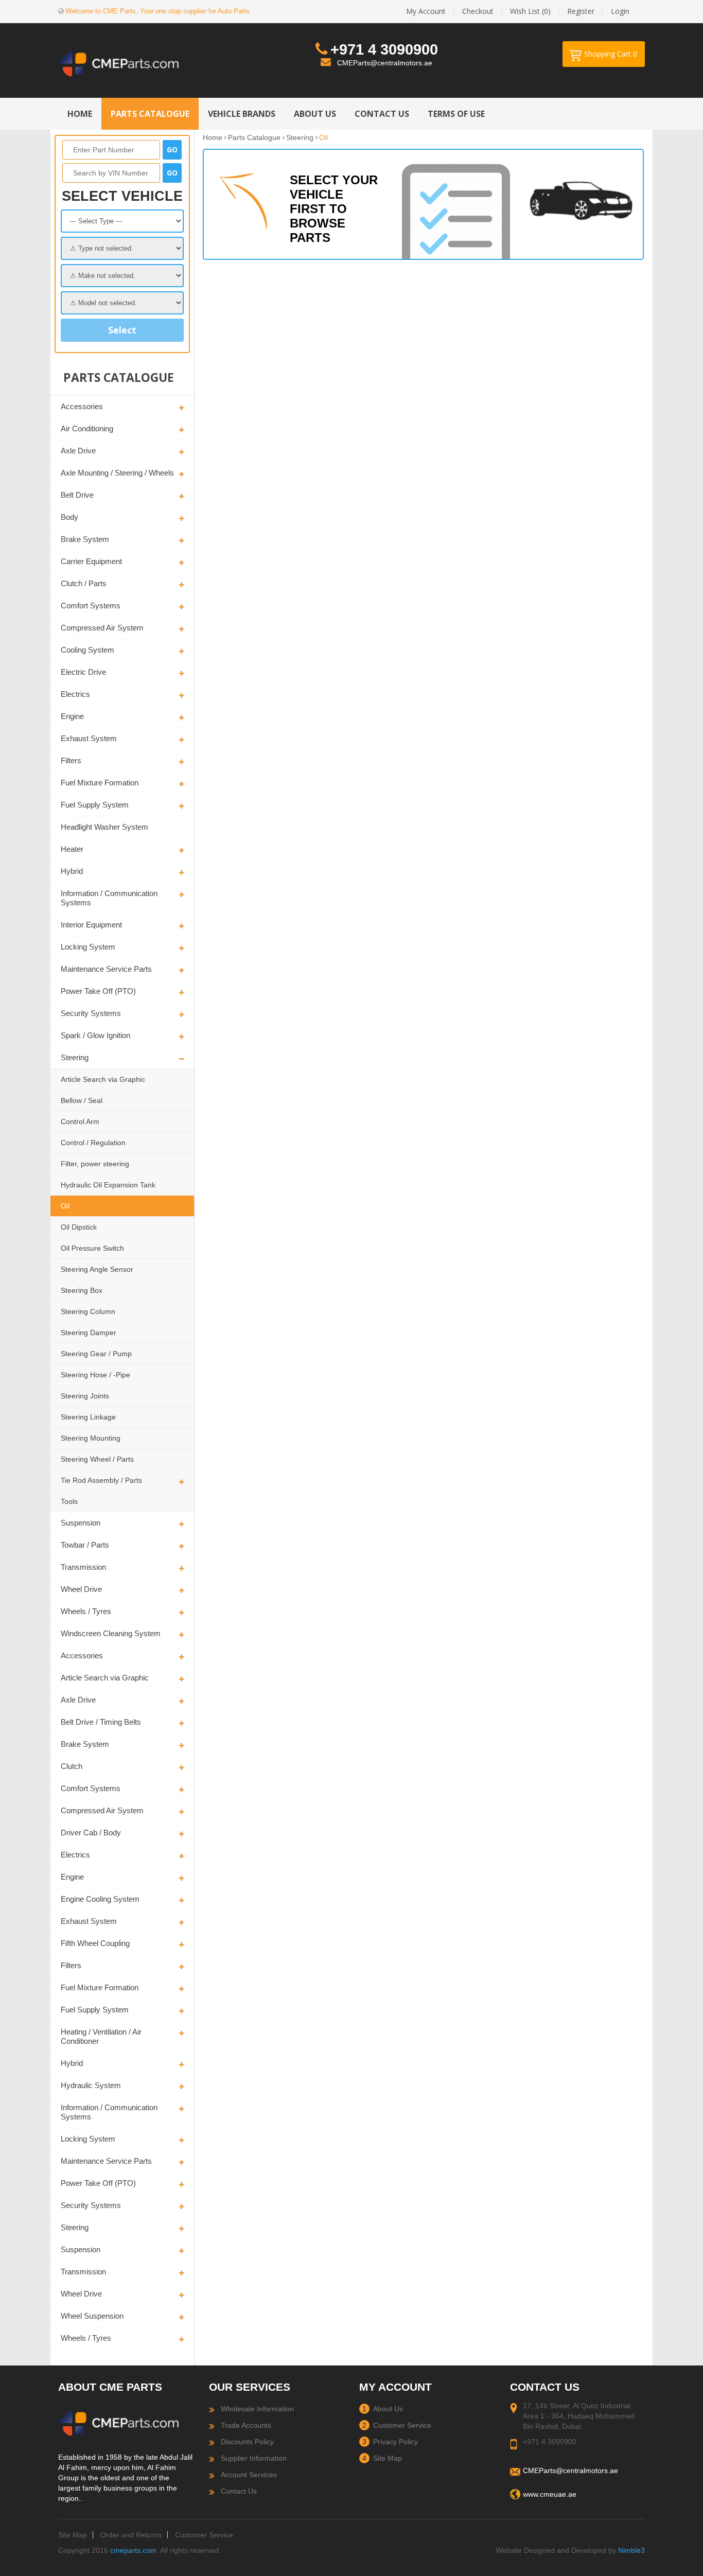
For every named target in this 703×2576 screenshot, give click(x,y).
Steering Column (88, 1311)
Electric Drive (83, 672)
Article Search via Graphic (103, 1079)
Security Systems (91, 1013)
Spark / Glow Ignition (95, 1035)
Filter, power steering (95, 1164)
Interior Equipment (91, 925)
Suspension (81, 1523)
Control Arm (80, 1121)
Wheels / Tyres (86, 1611)
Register (581, 11)
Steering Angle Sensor (97, 1269)
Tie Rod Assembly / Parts (101, 1480)
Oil (65, 1206)
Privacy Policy (396, 2442)
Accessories (82, 406)
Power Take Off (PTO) (98, 991)
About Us (388, 2409)
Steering (75, 1057)
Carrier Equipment (91, 561)
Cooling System (87, 650)
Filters (71, 760)
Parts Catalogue (254, 137)
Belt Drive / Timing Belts (101, 1722)
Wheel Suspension (92, 2316)
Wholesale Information (257, 2409)
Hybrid (72, 871)
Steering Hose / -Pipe (95, 1375)
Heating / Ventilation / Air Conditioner (101, 2036)
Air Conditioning (87, 428)
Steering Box (82, 1290)
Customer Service (402, 2425)
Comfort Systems (91, 606)
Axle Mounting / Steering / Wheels (117, 473)
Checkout (478, 11)
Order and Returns (131, 2535)
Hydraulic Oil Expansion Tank (108, 1185)
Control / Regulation (93, 1143)
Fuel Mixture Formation (100, 783)
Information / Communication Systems (109, 898)
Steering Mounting (91, 1438)
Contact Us (239, 2491)
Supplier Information (254, 2458)
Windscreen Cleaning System (111, 1633)
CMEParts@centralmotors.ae (385, 63)
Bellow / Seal (82, 1100)
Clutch (72, 1766)
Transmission (83, 1567)
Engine (72, 716)
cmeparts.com (133, 2550)
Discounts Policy (247, 2442)
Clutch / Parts (84, 583)
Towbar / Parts (85, 1545)
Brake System (85, 539)
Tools (69, 1501)
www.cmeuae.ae (550, 2494)
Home (213, 137)
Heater (72, 849)
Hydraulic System (91, 2085)
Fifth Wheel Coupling (95, 1943)
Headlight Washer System (104, 827)
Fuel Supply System (95, 805)
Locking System (88, 947)
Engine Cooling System (100, 1899)
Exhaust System (89, 738)
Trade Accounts (246, 2425)
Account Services (249, 2475)
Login (620, 11)
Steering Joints (85, 1396)
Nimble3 (631, 2550)
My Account (426, 11)
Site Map (388, 2458)
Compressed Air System (102, 628)
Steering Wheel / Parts (97, 1459)
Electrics (75, 694)
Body (69, 517)
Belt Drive (77, 495)
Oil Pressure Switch (92, 1248)
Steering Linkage (88, 1417)
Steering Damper (89, 1333)
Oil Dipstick (79, 1227)
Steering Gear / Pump (96, 1354)
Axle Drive (78, 451)
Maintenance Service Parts (106, 969)
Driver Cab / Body (91, 1833)
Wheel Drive (81, 1589)
